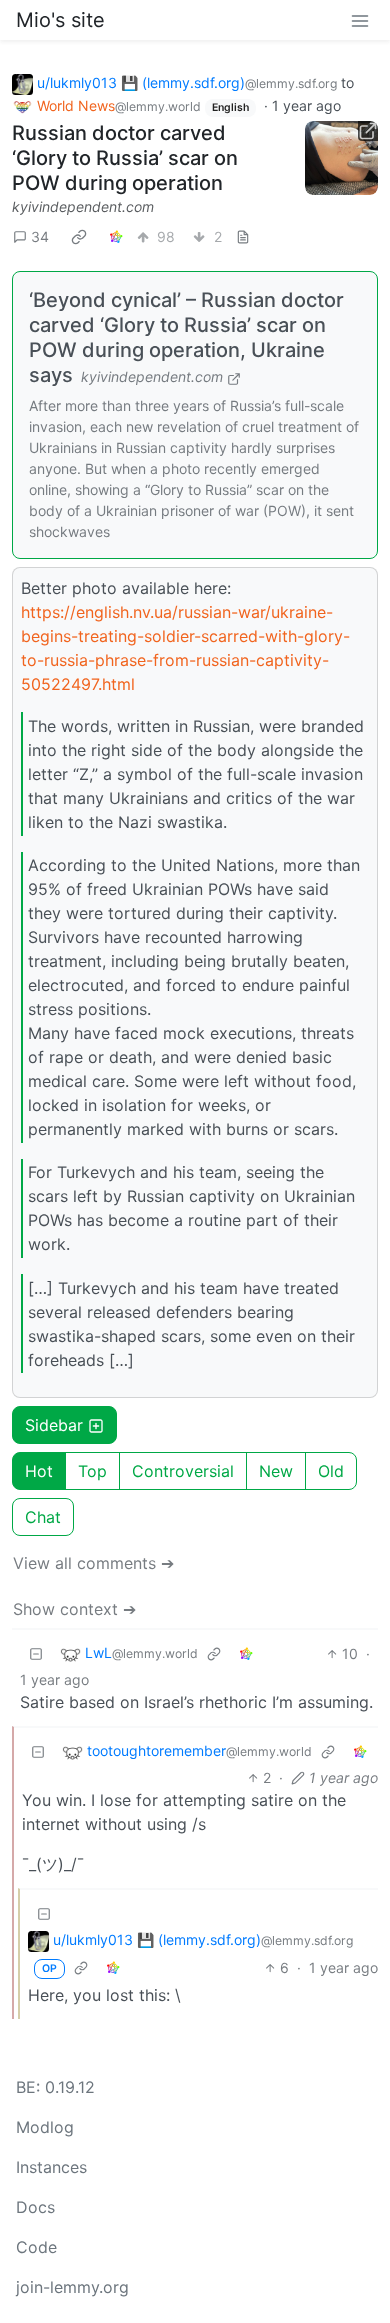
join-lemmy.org (72, 2287)
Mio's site (60, 20)
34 (40, 236)
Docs (35, 2207)
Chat (43, 1517)
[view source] (243, 236)
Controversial (183, 1471)
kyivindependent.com (83, 206)
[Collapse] (36, 1653)
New (276, 1471)
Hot (39, 1471)
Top (92, 1471)
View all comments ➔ (93, 1563)
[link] (79, 236)
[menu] (360, 20)
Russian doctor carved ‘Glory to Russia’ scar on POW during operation (125, 158)
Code (36, 2247)
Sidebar (54, 1425)
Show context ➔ (74, 1609)
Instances (51, 2167)
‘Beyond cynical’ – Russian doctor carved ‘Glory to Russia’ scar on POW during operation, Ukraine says (186, 337)
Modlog (45, 2127)
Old (331, 1471)
